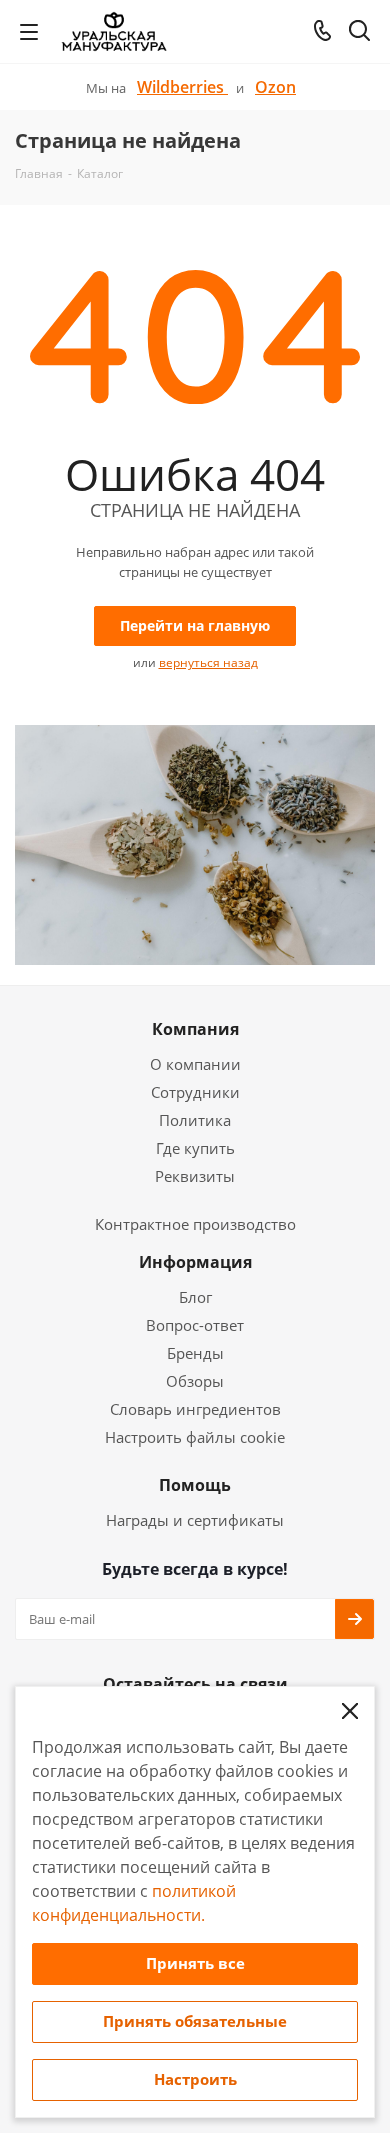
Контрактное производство (195, 1224)
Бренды (195, 1353)
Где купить (195, 1148)
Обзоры (195, 1381)
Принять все (195, 1963)
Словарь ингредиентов (195, 1409)
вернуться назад (208, 662)
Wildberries (182, 87)
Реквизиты (195, 1176)
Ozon (275, 87)
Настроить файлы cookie (195, 1437)
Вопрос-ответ (195, 1325)
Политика (195, 1120)
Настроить (195, 2079)
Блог (195, 1297)
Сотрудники (195, 1092)
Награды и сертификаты (195, 1520)
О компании (195, 1064)
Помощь (195, 1485)
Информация (195, 1262)
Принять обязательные (195, 2021)
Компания (195, 1029)
